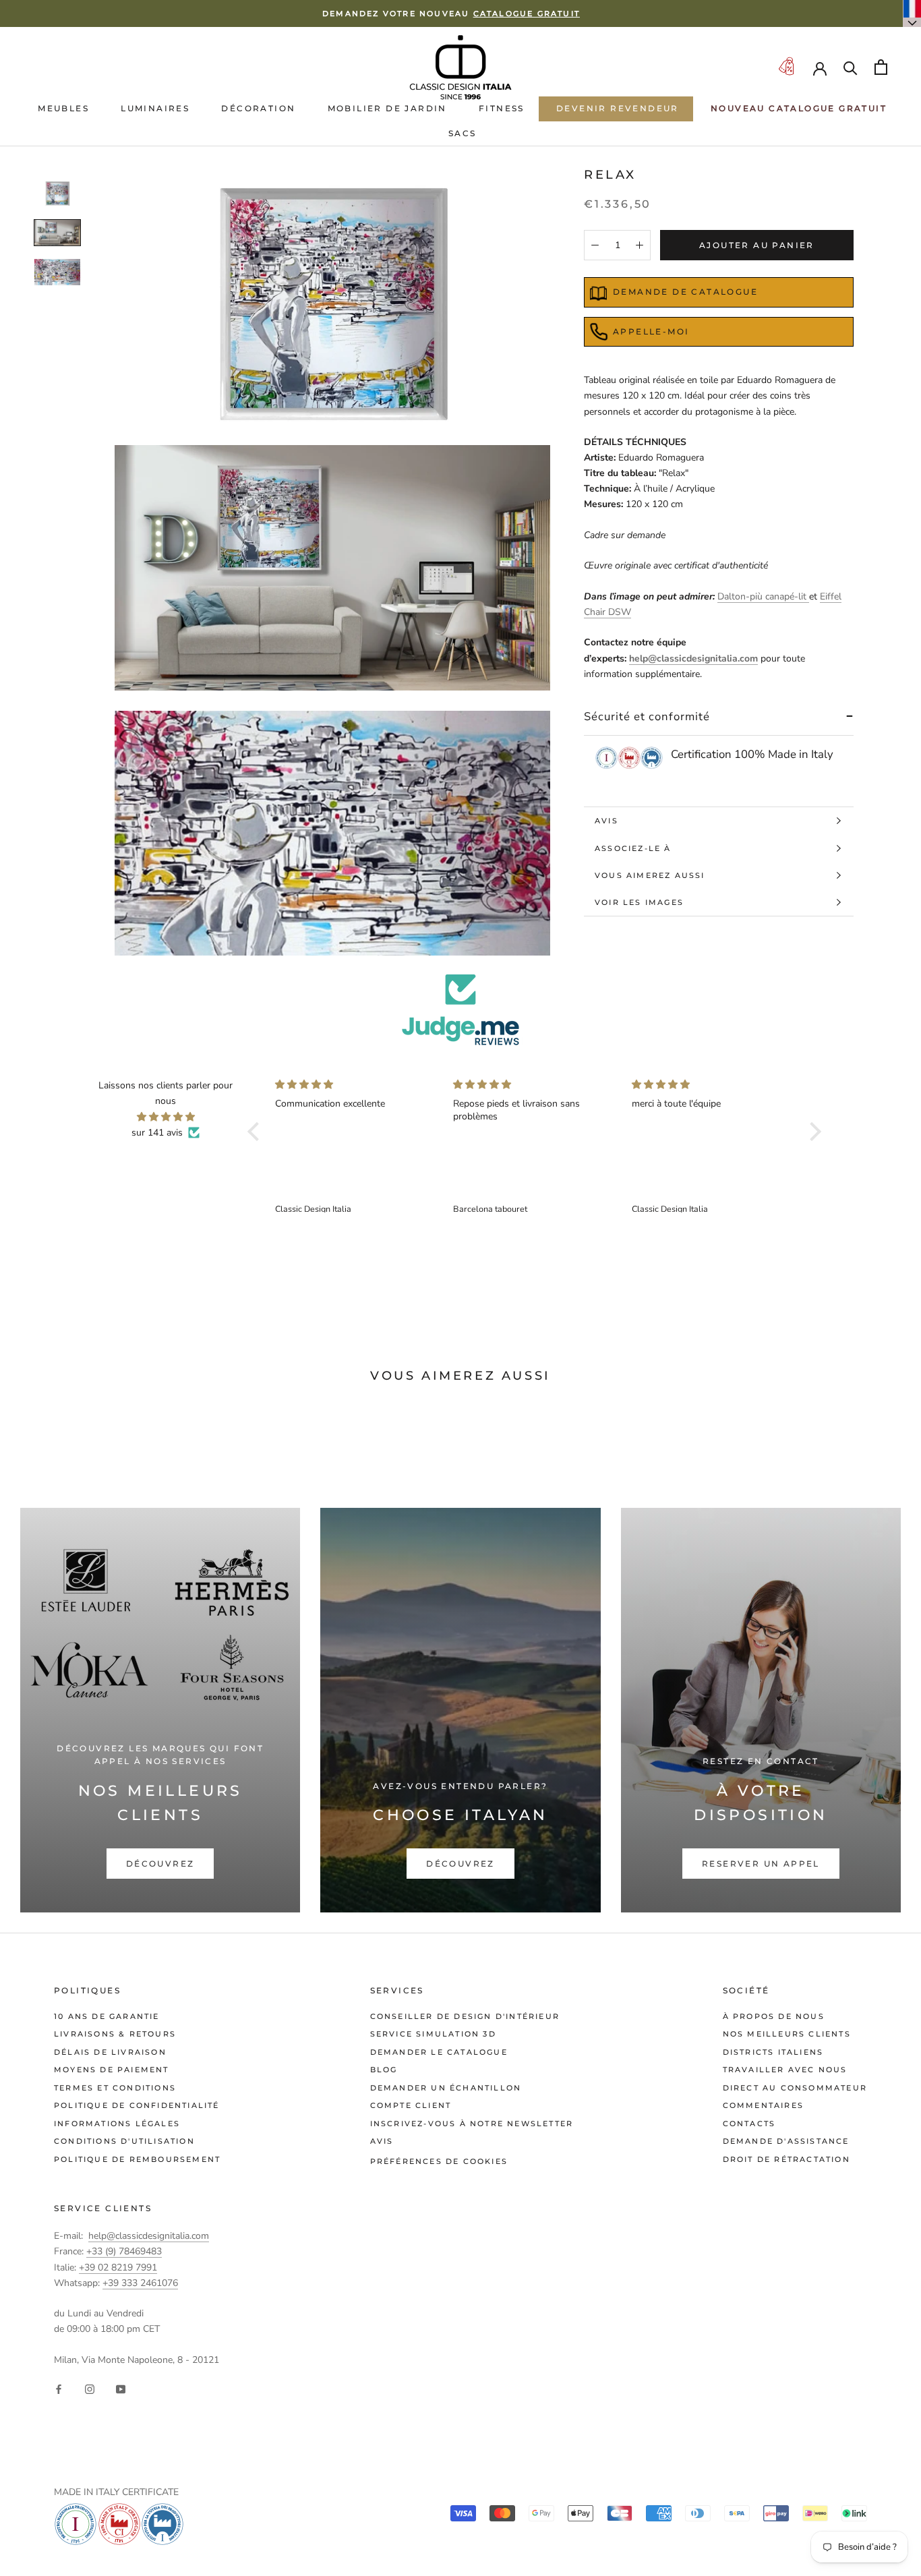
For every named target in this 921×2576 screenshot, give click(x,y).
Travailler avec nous (785, 2070)
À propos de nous (774, 2016)
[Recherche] (851, 67)
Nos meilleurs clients (787, 2034)
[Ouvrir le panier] (881, 67)
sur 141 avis (157, 1133)
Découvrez (160, 1864)
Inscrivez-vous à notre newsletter (472, 2124)
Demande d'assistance (786, 2141)
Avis (606, 821)
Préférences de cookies (439, 2161)
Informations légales (117, 2124)
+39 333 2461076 (140, 2283)
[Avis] (460, 1010)
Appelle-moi (651, 331)
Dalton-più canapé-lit (763, 596)
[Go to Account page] (820, 67)
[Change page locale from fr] (912, 13)
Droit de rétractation (786, 2159)
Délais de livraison (110, 2052)
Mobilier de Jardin (387, 108)
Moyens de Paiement (112, 2070)
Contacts (749, 2124)
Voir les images (639, 902)
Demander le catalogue (439, 2052)
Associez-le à (633, 848)
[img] (166, 1117)
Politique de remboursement (137, 2159)
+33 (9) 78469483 (124, 2251)
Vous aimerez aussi (650, 875)
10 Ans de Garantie (107, 2016)
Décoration (258, 108)
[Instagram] (90, 2389)
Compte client (411, 2105)
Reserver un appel (761, 1864)
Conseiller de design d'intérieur (465, 2016)
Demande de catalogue (685, 292)
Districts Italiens (773, 2052)
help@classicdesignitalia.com (693, 658)
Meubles (63, 108)
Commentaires (763, 2105)
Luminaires (155, 108)
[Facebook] (59, 2389)
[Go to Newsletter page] (786, 67)
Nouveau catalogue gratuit (799, 108)
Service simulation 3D (433, 2034)
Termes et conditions (115, 2088)
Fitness (502, 108)
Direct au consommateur (795, 2088)
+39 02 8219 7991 (118, 2267)
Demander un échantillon (446, 2088)
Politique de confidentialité (137, 2105)
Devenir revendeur (618, 108)
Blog (384, 2070)
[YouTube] (121, 2389)
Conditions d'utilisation (124, 2141)
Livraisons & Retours (115, 2034)
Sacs (463, 133)
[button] (257, 1132)
